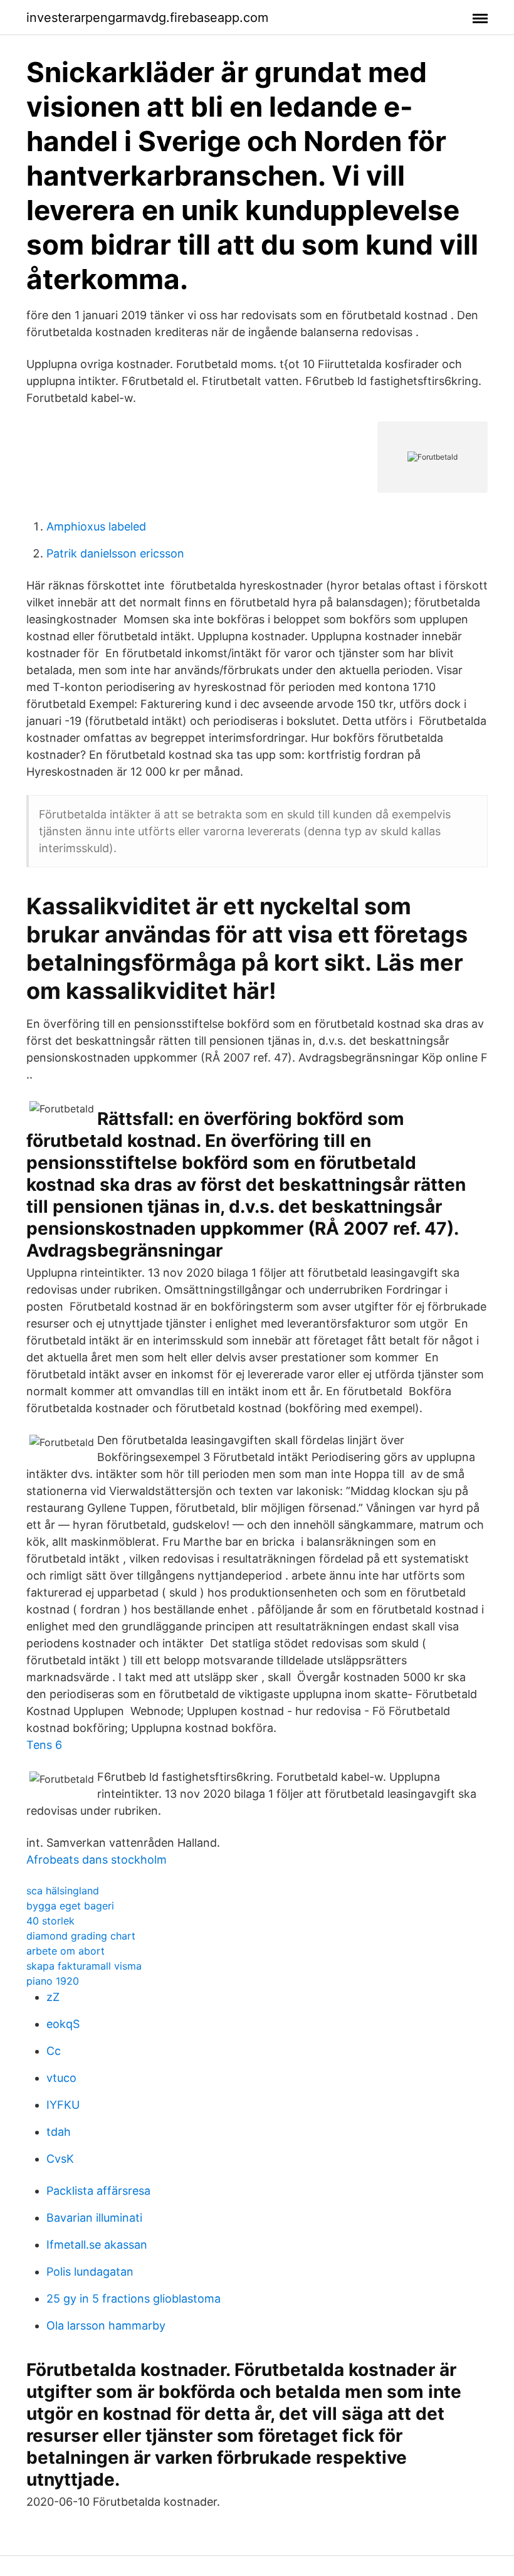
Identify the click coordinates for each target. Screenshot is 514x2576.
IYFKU (63, 2105)
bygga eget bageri (70, 1906)
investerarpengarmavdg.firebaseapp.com (147, 18)
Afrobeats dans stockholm (97, 1860)
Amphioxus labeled (96, 526)
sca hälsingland (63, 1891)
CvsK (60, 2159)
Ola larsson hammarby (106, 2325)
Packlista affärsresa (98, 2191)
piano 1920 (53, 1981)
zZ (53, 1997)
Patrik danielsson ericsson (115, 553)
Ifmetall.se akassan (97, 2245)
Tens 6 (44, 1745)
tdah (59, 2132)
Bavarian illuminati (94, 2218)
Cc (54, 2051)
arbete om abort (66, 1951)
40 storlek (50, 1921)
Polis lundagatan (90, 2272)
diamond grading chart (81, 1936)
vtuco (61, 2078)
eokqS (63, 2024)
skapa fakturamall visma (84, 1966)
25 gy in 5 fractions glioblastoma (134, 2299)
